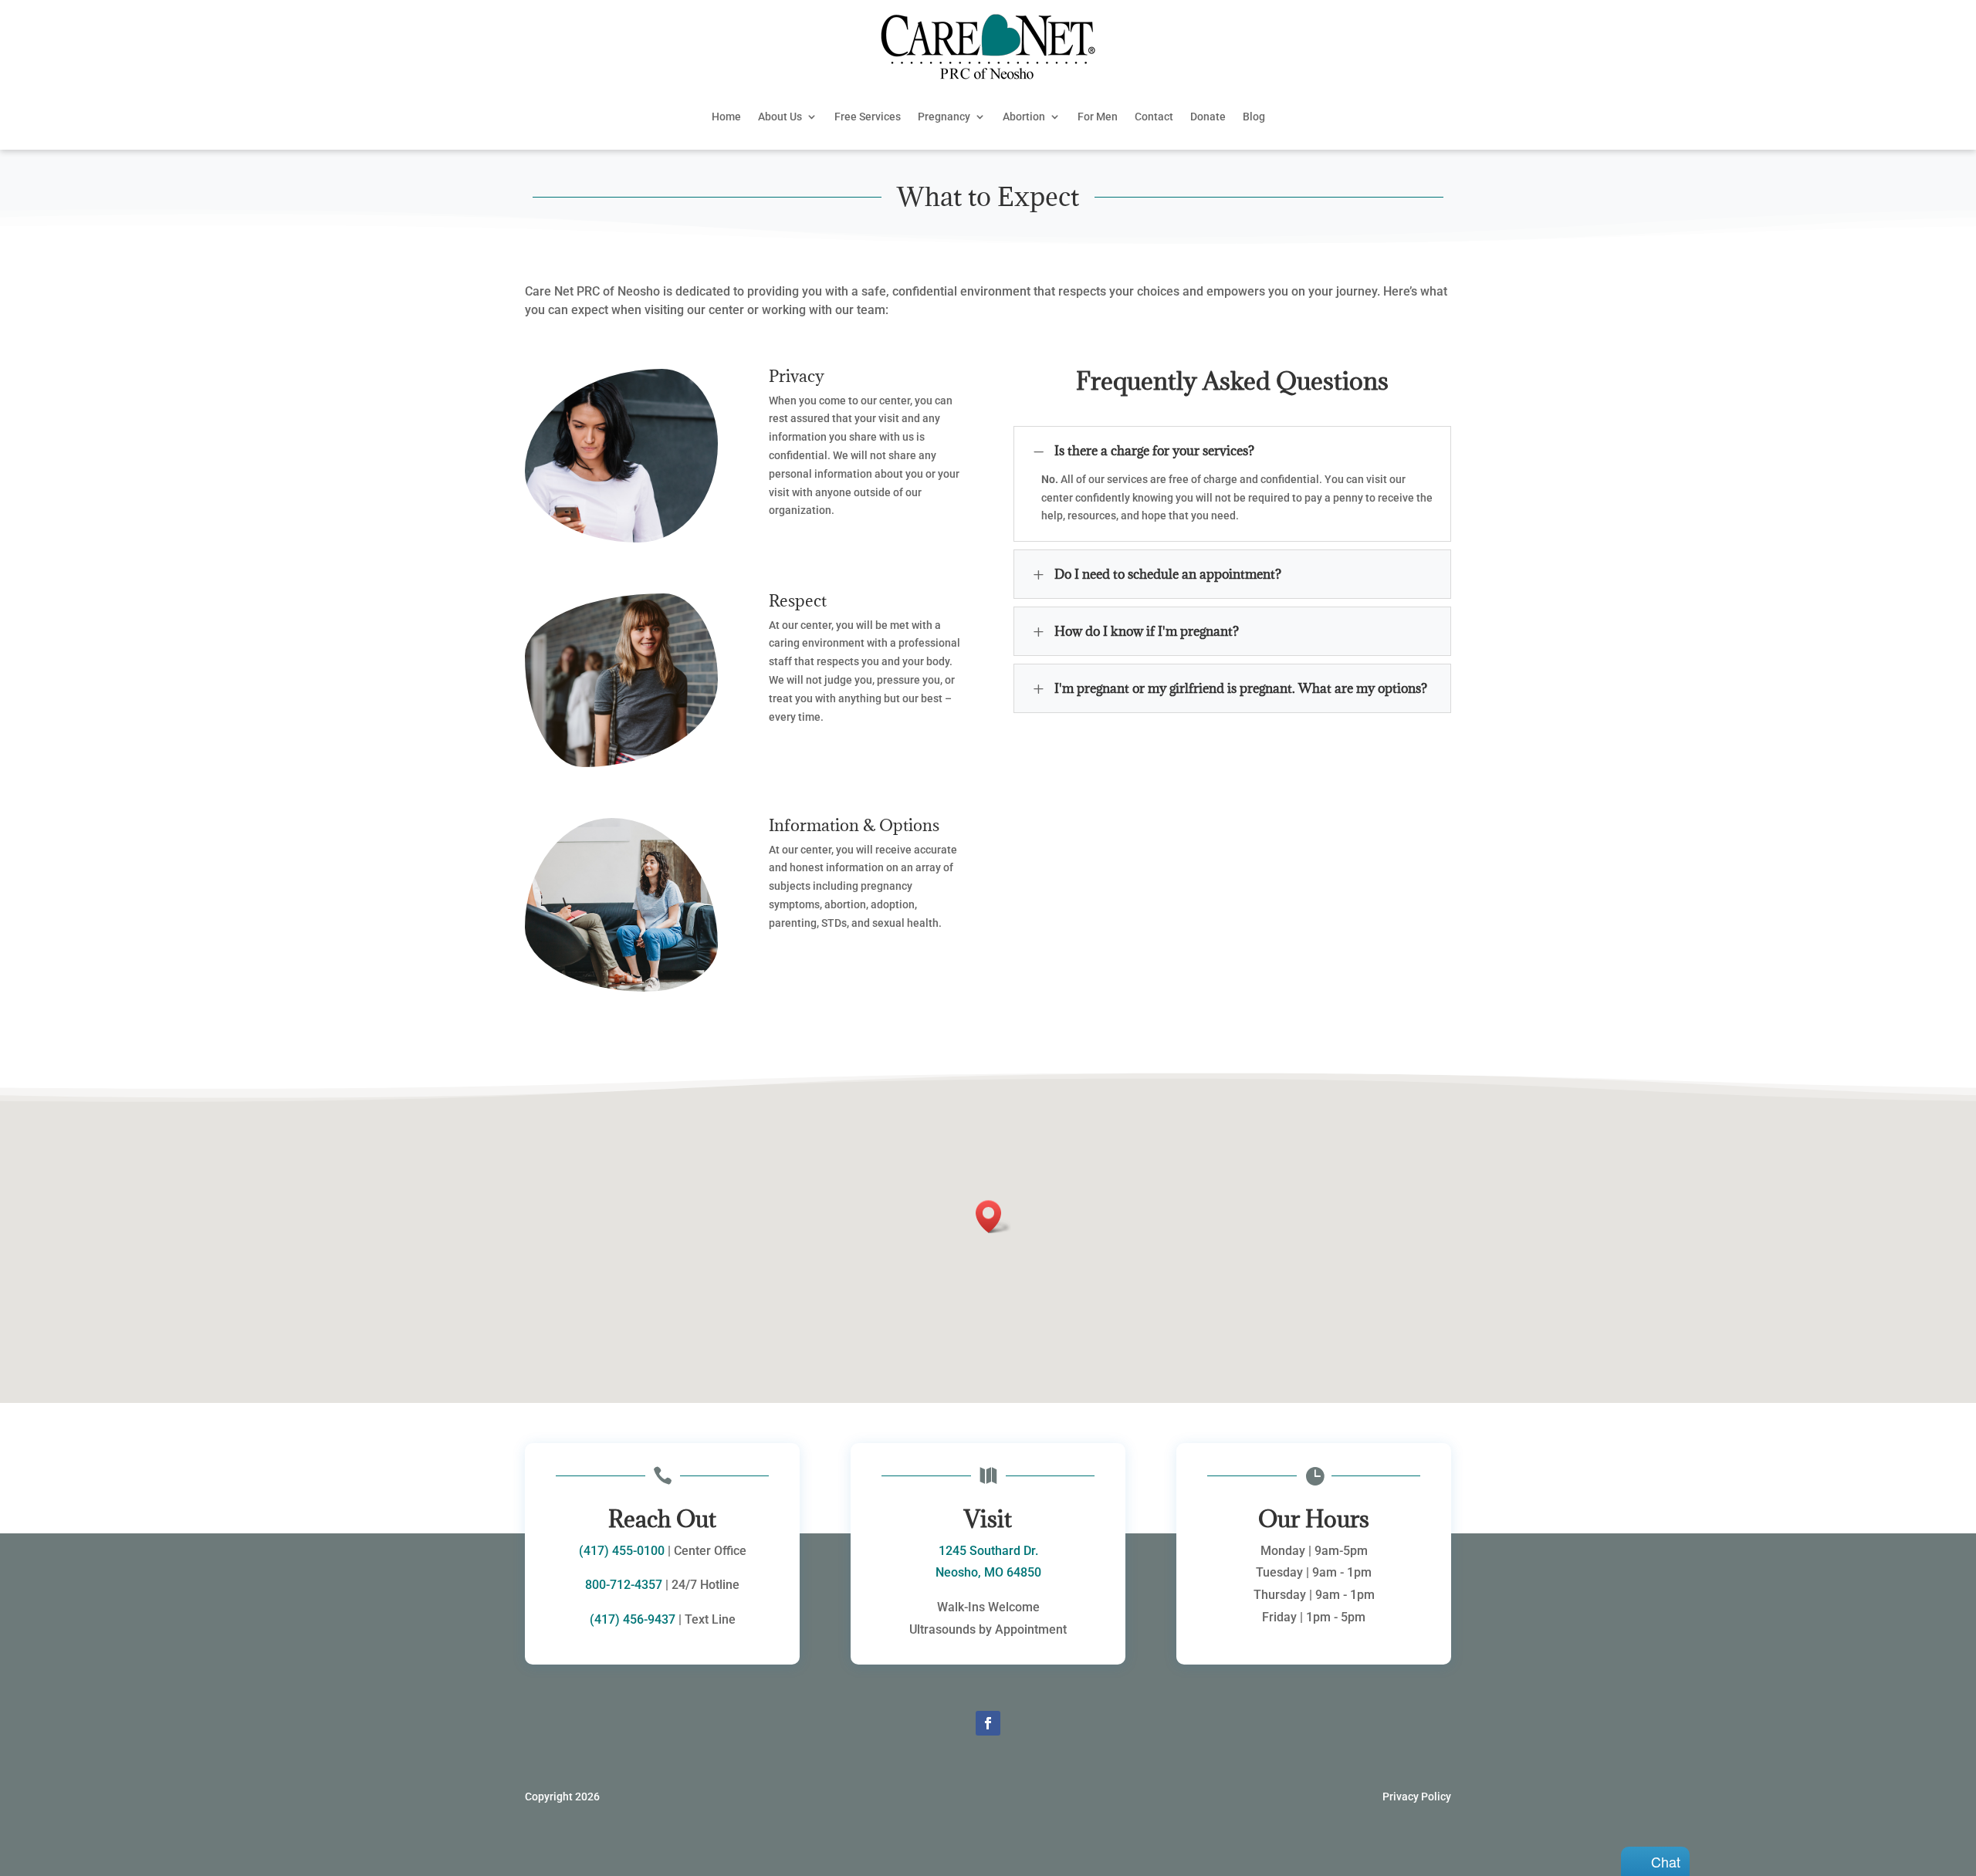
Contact (1154, 117)
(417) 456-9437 (633, 1619)
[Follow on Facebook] (988, 1723)
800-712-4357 (624, 1585)
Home (726, 117)
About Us (780, 117)
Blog (1254, 117)
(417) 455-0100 (622, 1551)
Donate (1208, 117)
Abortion (1024, 117)
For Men (1098, 117)
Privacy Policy (1417, 1797)
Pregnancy (944, 117)
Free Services (868, 117)
